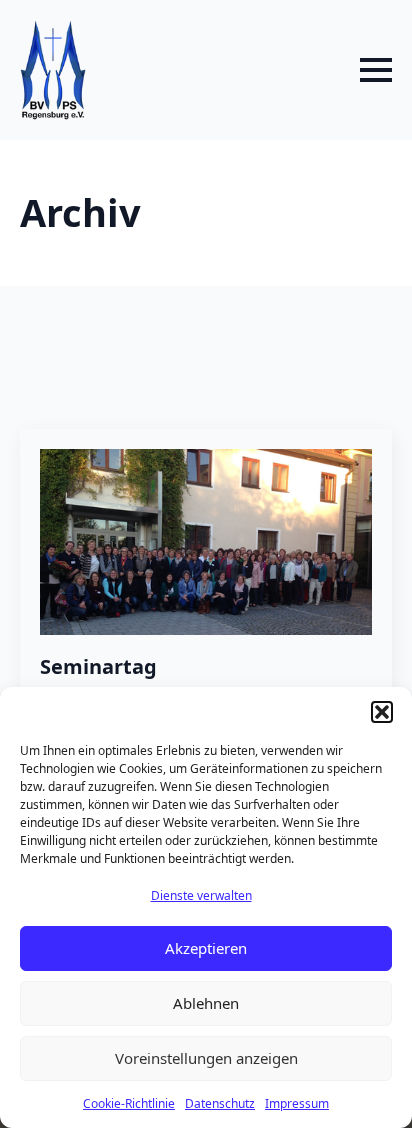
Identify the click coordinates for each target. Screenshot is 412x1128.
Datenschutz (220, 1103)
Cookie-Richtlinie (129, 1103)
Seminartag (98, 667)
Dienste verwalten (201, 895)
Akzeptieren (206, 948)
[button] (382, 712)
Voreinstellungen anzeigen (206, 1058)
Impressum (297, 1103)
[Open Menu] (376, 70)
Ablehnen (206, 1003)
